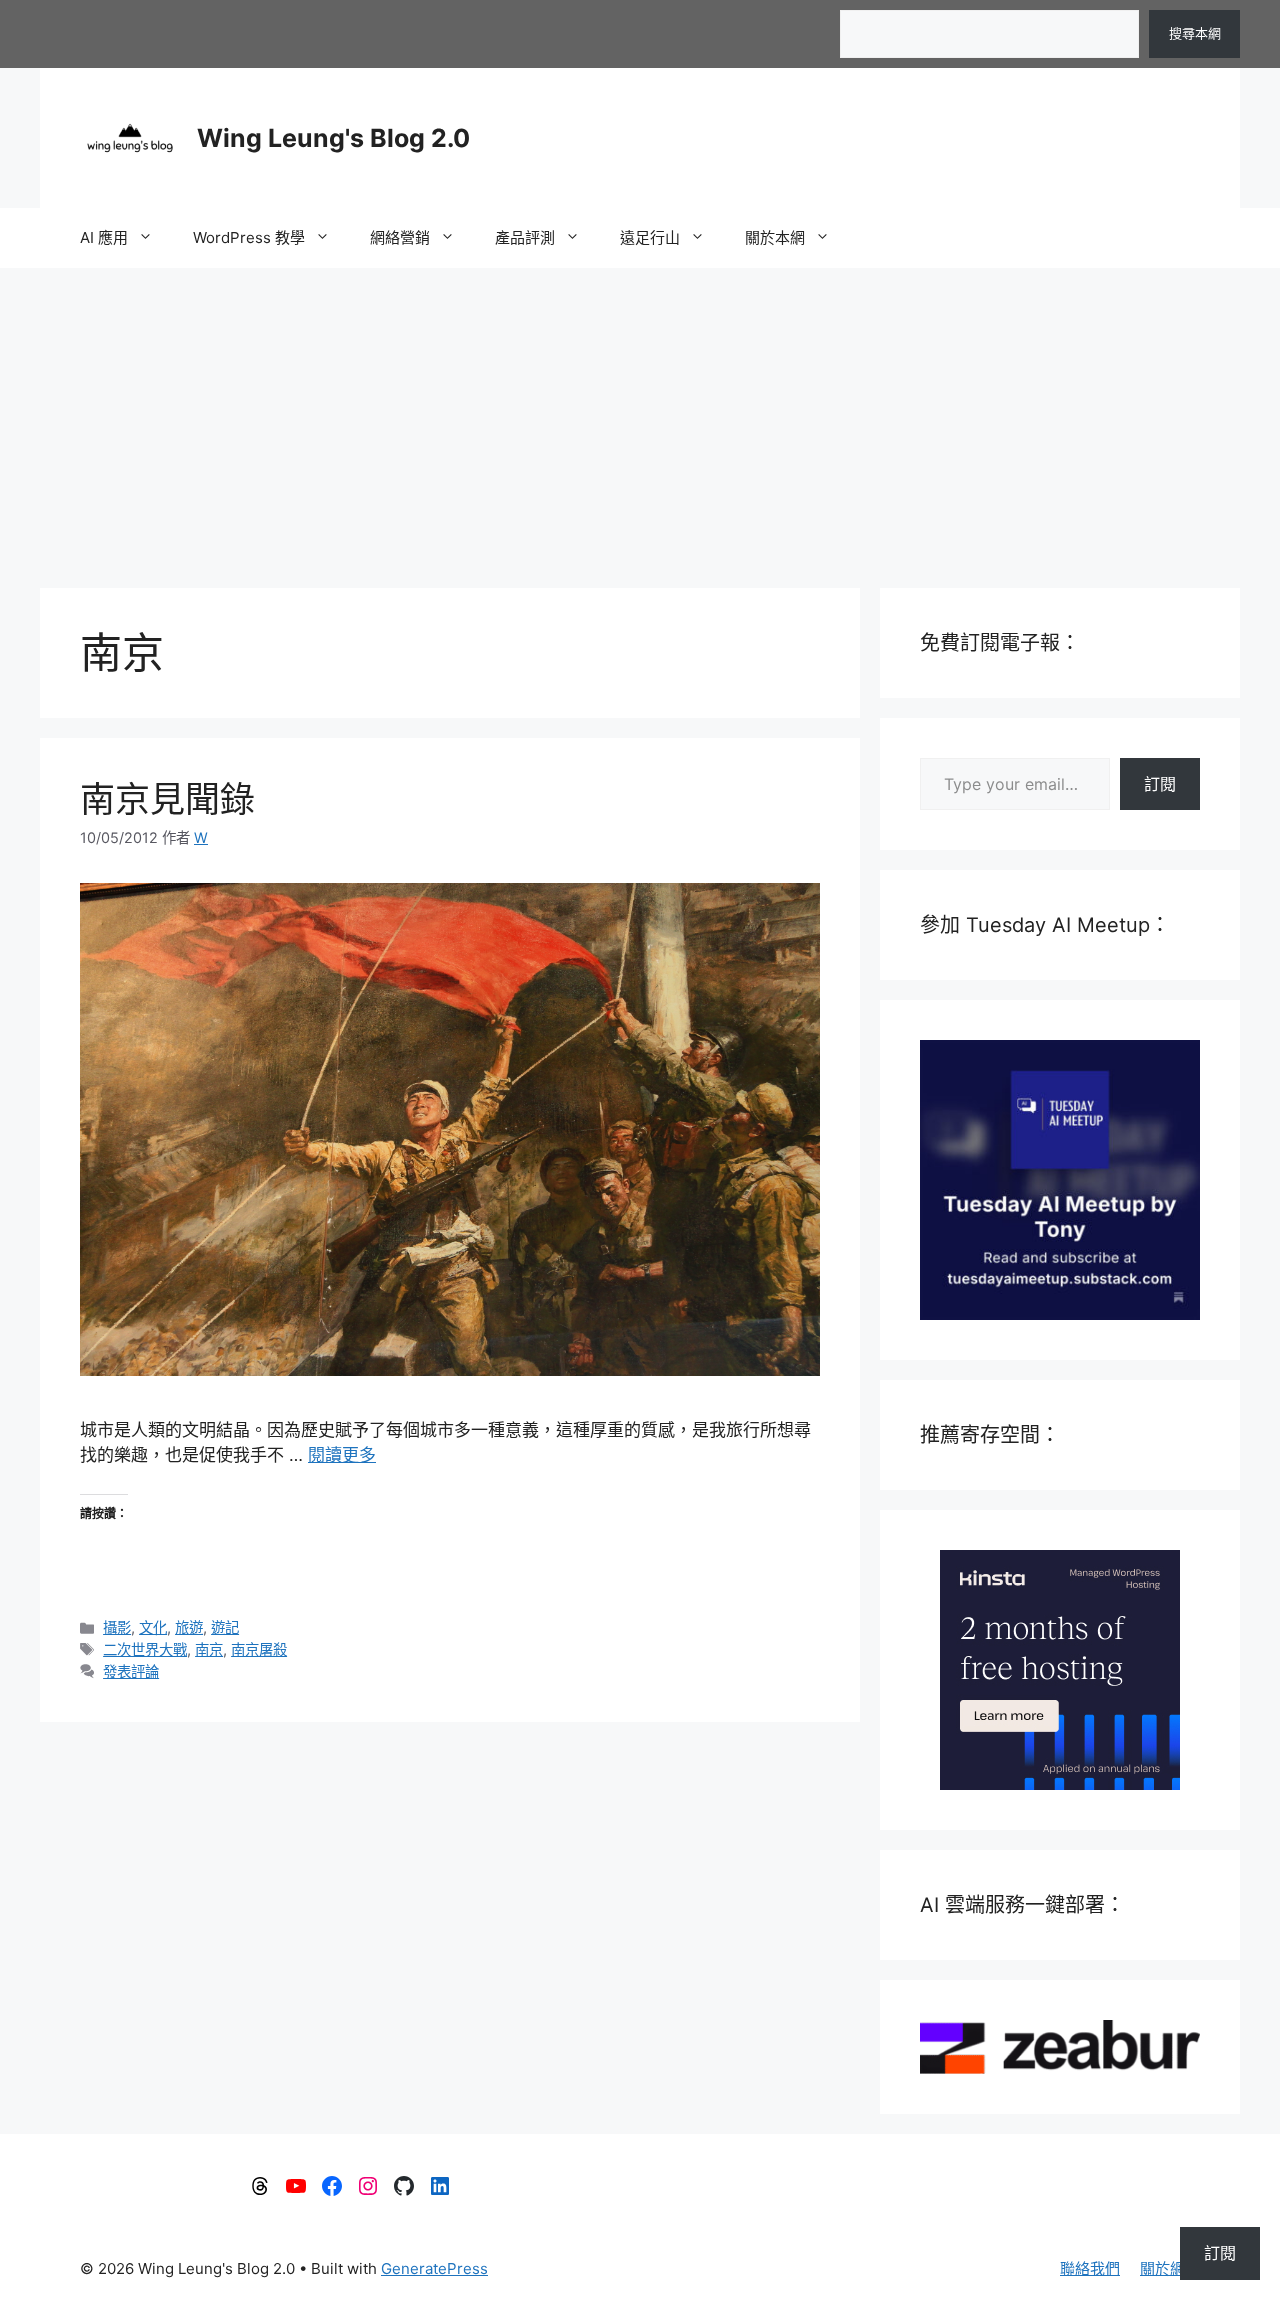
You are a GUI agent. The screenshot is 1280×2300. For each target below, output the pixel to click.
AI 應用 (104, 237)
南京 (209, 1649)
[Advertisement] (640, 418)
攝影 (117, 1627)
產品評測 (525, 237)
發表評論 (131, 1671)
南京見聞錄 (167, 799)
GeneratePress (434, 2268)
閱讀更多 (342, 1455)
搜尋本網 (1195, 33)
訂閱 (1160, 784)
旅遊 (189, 1627)
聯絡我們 (1090, 2268)
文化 (153, 1627)
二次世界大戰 (145, 1649)
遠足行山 (650, 237)
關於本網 (775, 237)
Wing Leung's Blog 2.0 (333, 138)
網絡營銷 (400, 237)
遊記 (225, 1627)
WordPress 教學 (249, 237)
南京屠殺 (259, 1649)
